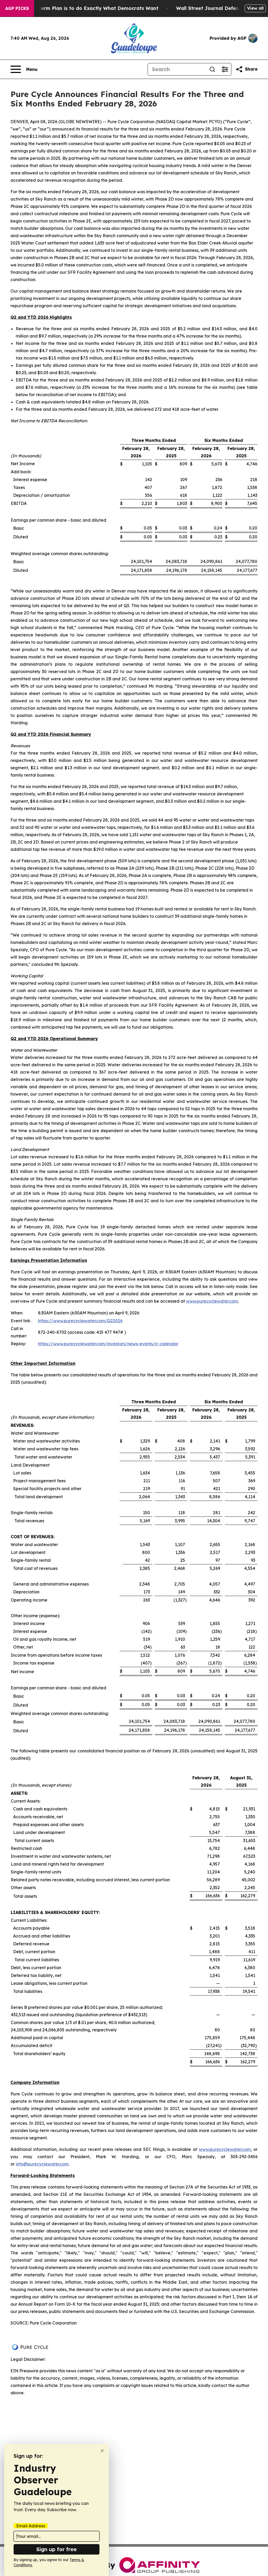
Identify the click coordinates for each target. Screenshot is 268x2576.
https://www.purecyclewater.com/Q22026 (80, 1321)
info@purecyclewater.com (42, 2164)
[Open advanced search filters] (225, 69)
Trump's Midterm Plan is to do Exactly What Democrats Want (84, 8)
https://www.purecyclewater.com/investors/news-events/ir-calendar (108, 1344)
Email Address (31, 2526)
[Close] (102, 2451)
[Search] (212, 69)
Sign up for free (57, 2549)
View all (255, 8)
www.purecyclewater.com (212, 1301)
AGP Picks (17, 8)
